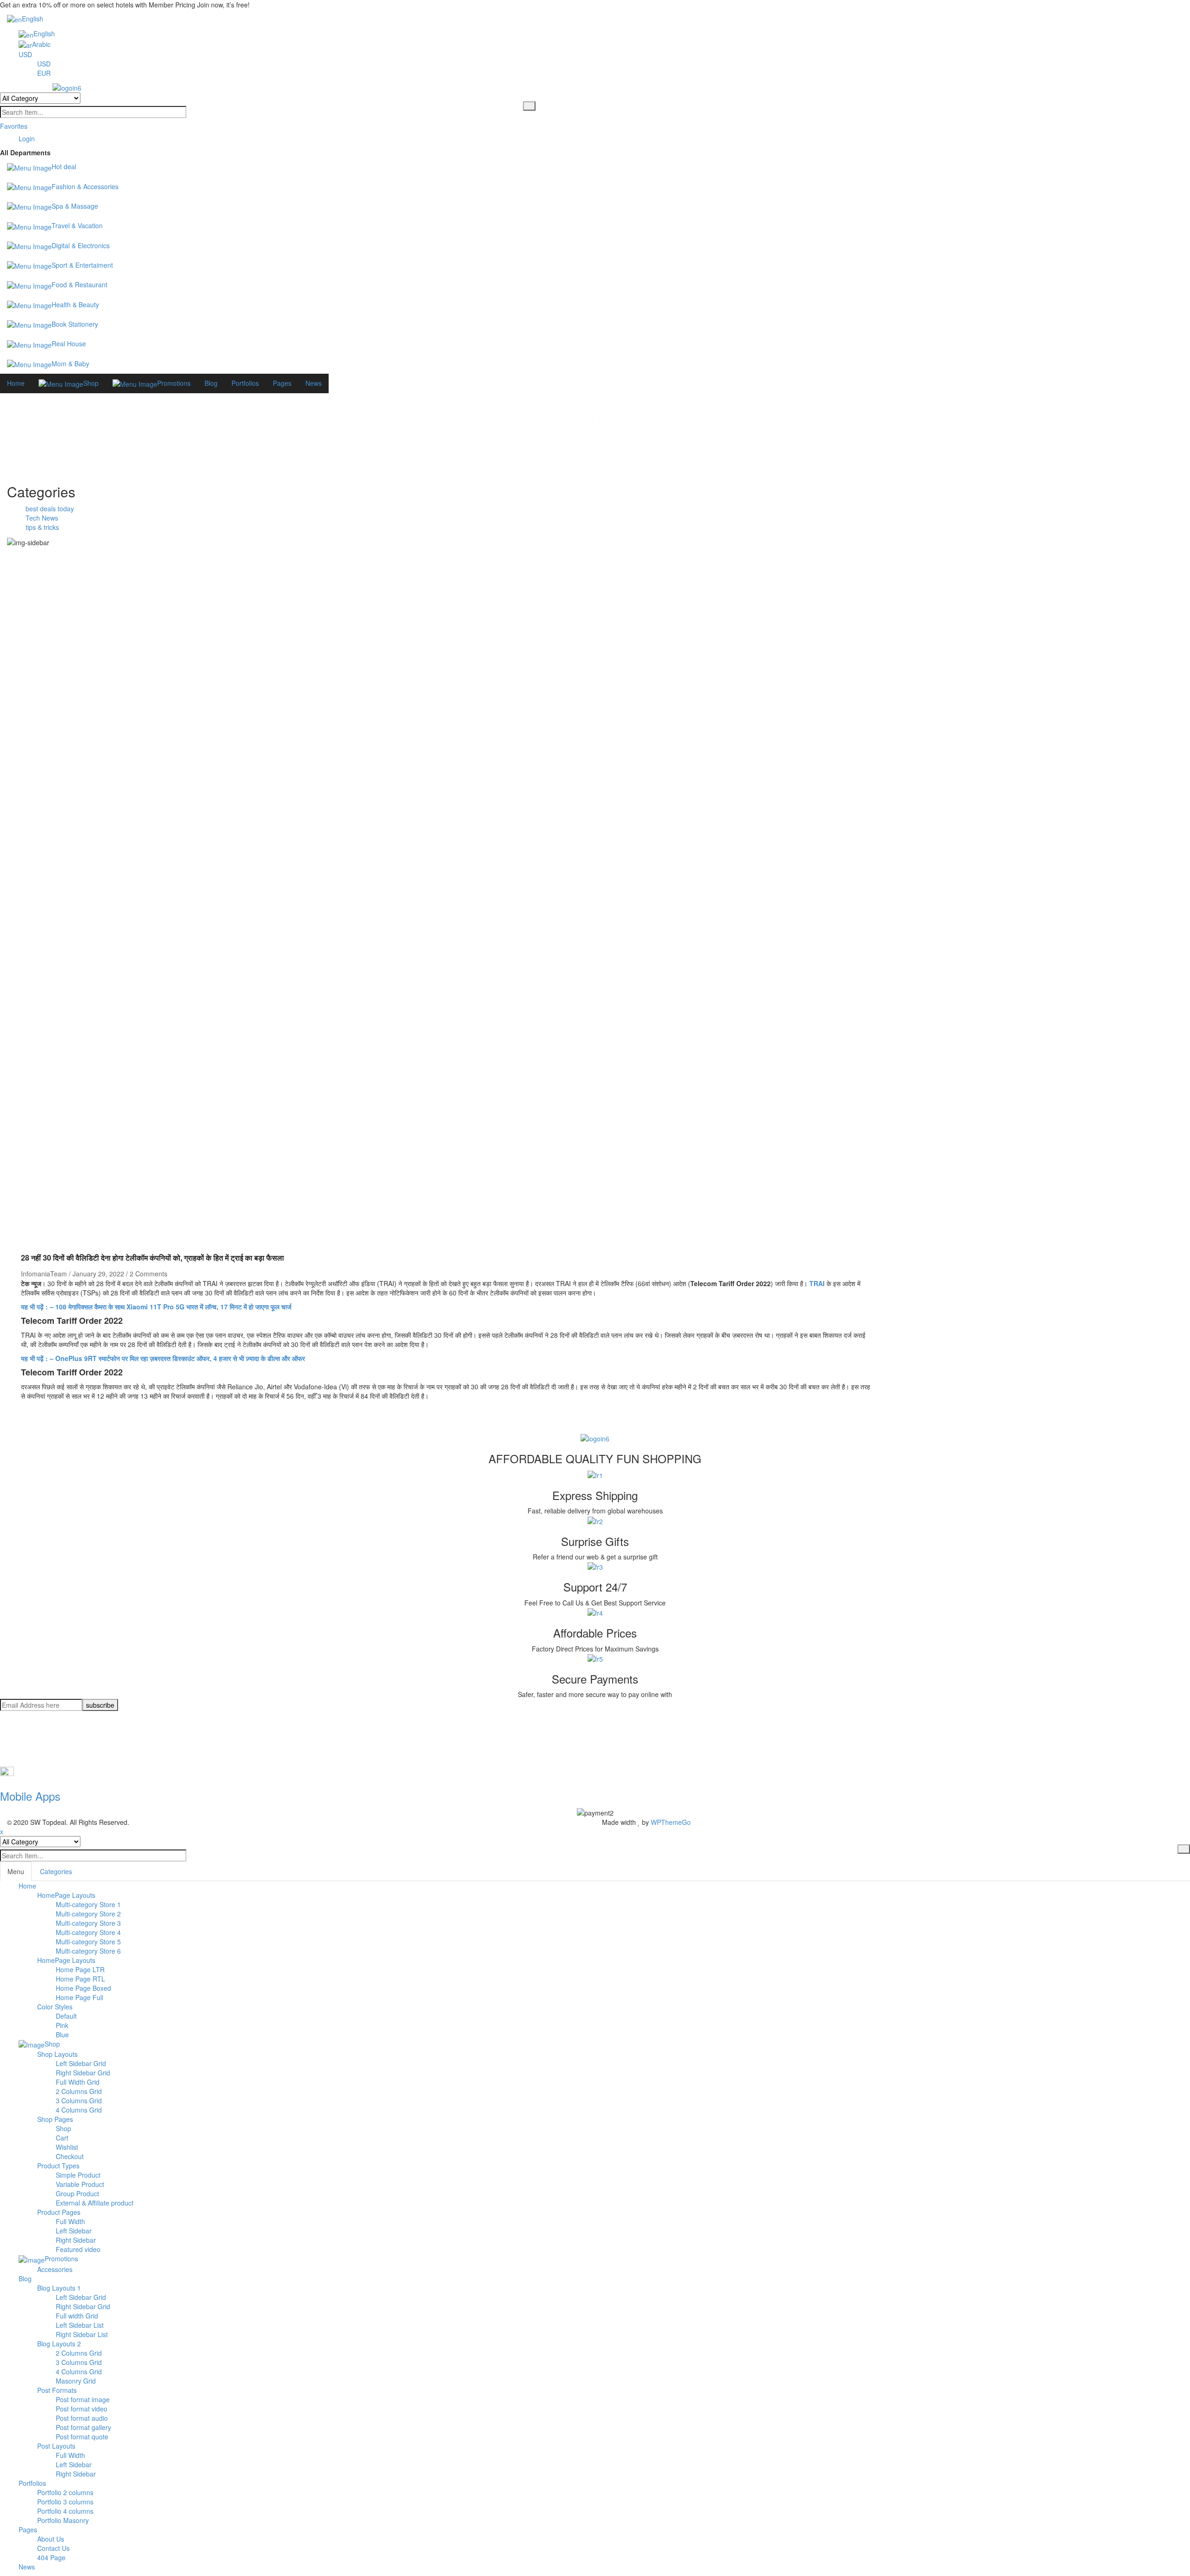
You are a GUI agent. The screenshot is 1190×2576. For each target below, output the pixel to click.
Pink (62, 2025)
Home (555, 435)
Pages (28, 2530)
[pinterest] (21, 1739)
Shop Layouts (57, 2054)
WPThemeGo (671, 1822)
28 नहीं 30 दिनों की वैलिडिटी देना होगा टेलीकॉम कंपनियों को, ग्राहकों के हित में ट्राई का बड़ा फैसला (152, 1258)
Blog (25, 2279)
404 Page (51, 2557)
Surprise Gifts (595, 1541)
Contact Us (53, 2548)
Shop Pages (55, 2119)
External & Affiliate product (95, 2203)
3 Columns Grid (79, 2100)
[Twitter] (21, 1730)
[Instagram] (21, 1748)
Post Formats (57, 2390)
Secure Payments (595, 1679)
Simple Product (78, 2175)
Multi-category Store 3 (88, 1923)
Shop (63, 2128)
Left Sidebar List (80, 2325)
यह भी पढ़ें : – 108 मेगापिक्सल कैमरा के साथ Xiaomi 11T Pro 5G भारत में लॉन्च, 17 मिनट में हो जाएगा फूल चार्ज (156, 1307)
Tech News (42, 518)
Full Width (70, 2221)
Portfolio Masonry (63, 2520)
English (33, 19)
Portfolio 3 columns (65, 2502)
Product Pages (59, 2212)
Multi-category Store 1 (88, 1904)
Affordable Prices (595, 1633)
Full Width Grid (78, 2082)
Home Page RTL (80, 1979)
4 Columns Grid (79, 2110)
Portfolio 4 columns (65, 2511)
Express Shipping (595, 1495)
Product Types (58, 2166)
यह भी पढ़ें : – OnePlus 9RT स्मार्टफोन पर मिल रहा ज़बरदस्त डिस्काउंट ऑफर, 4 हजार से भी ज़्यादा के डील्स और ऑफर (163, 1358)
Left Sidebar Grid (81, 2063)
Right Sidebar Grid (83, 2073)
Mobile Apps (30, 1796)
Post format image (83, 2399)
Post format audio (82, 2418)
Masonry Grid (76, 2381)
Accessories (55, 2269)
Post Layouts (56, 2446)
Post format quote (82, 2437)
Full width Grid (77, 2316)
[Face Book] (21, 1720)
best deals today (50, 509)
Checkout (70, 2156)
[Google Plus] (21, 1757)
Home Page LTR (80, 1969)
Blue (62, 2034)
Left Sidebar (74, 2231)
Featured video (78, 2249)
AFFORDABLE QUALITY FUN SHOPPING (595, 1458)
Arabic (41, 44)
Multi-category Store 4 (88, 1932)
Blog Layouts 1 (59, 2288)
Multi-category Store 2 (88, 1914)
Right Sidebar (76, 2240)
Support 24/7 (595, 1587)
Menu (16, 1871)
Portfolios (32, 2483)
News (27, 2567)
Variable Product (80, 2184)
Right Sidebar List (82, 2334)
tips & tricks (42, 527)
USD (25, 54)
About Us (51, 2539)
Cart (62, 2138)
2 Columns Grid (79, 2091)
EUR (44, 73)
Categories (56, 1871)
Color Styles (55, 2007)
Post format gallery (83, 2427)
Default (66, 2016)
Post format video (82, 2409)
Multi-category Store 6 (88, 1951)
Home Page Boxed (83, 1988)
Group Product (77, 2193)
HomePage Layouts (66, 1895)
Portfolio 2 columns (65, 2492)
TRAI (817, 1283)
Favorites (14, 126)
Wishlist (67, 2147)
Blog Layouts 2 (59, 2344)
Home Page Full (79, 1997)
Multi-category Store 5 (88, 1942)
